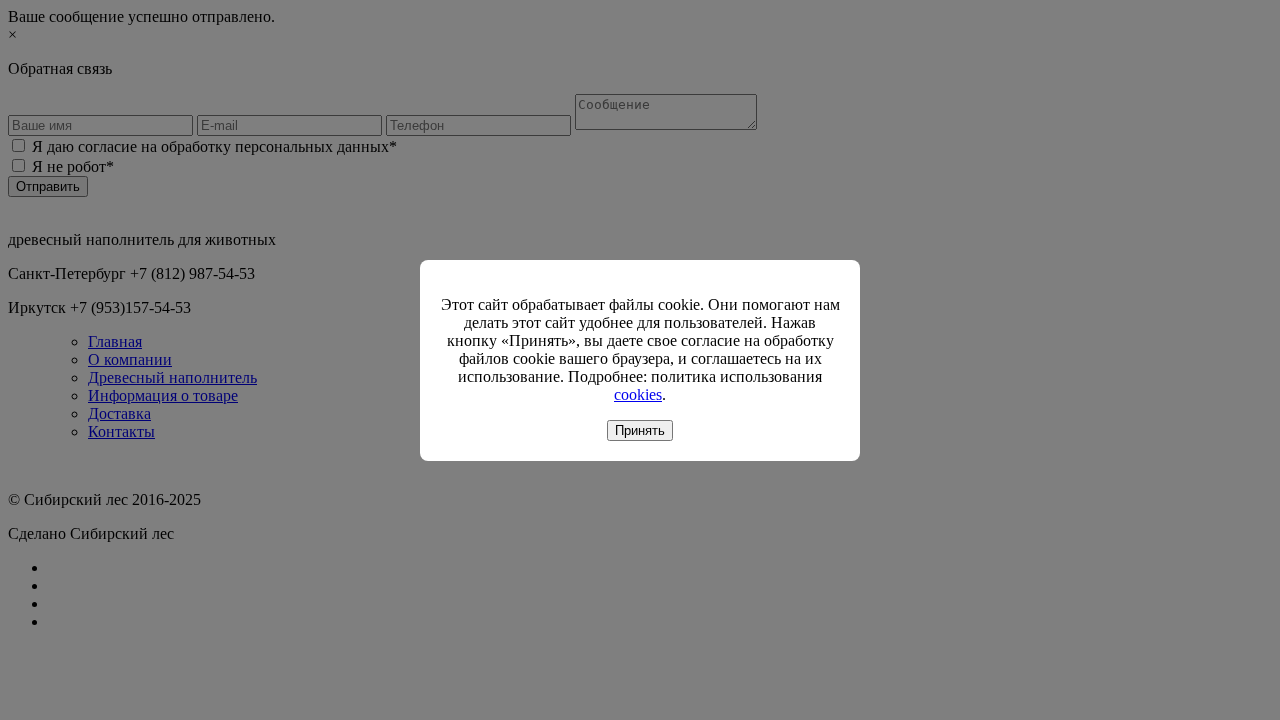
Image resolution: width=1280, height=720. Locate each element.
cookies (638, 394)
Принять (640, 430)
